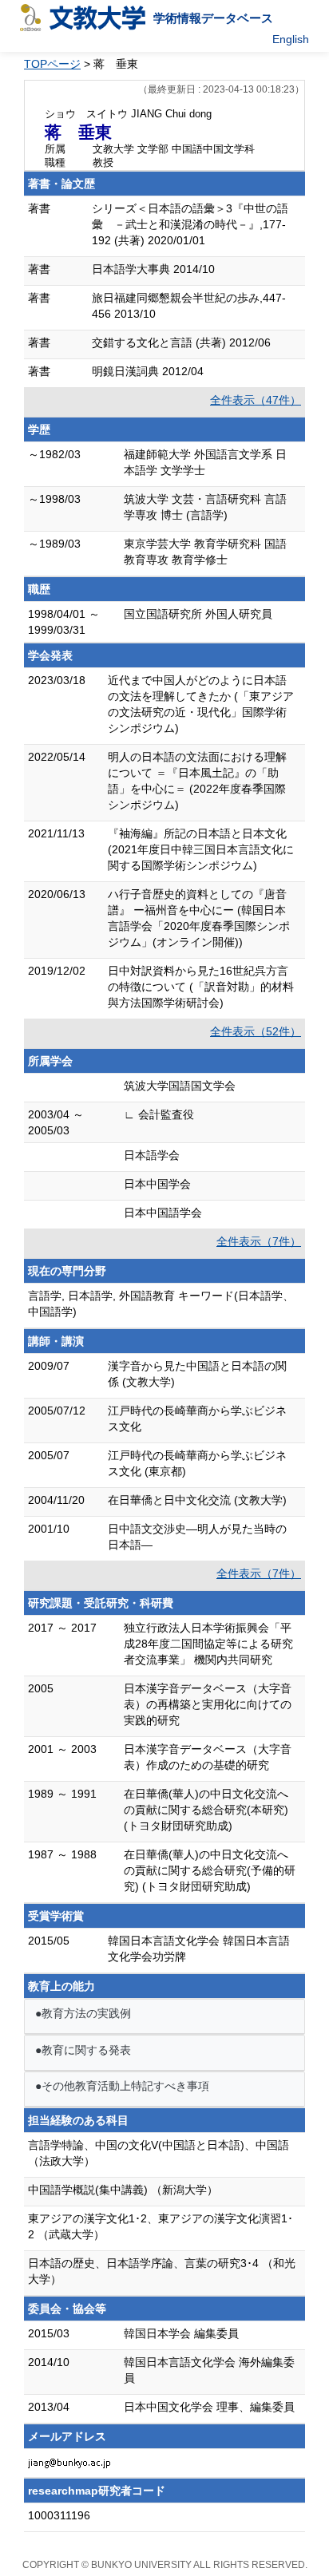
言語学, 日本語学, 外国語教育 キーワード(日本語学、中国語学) (161, 1304)
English (291, 39)
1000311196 (59, 2515)
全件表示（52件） (256, 1031)
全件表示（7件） (259, 1241)
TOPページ (52, 64)
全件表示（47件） (256, 400)
